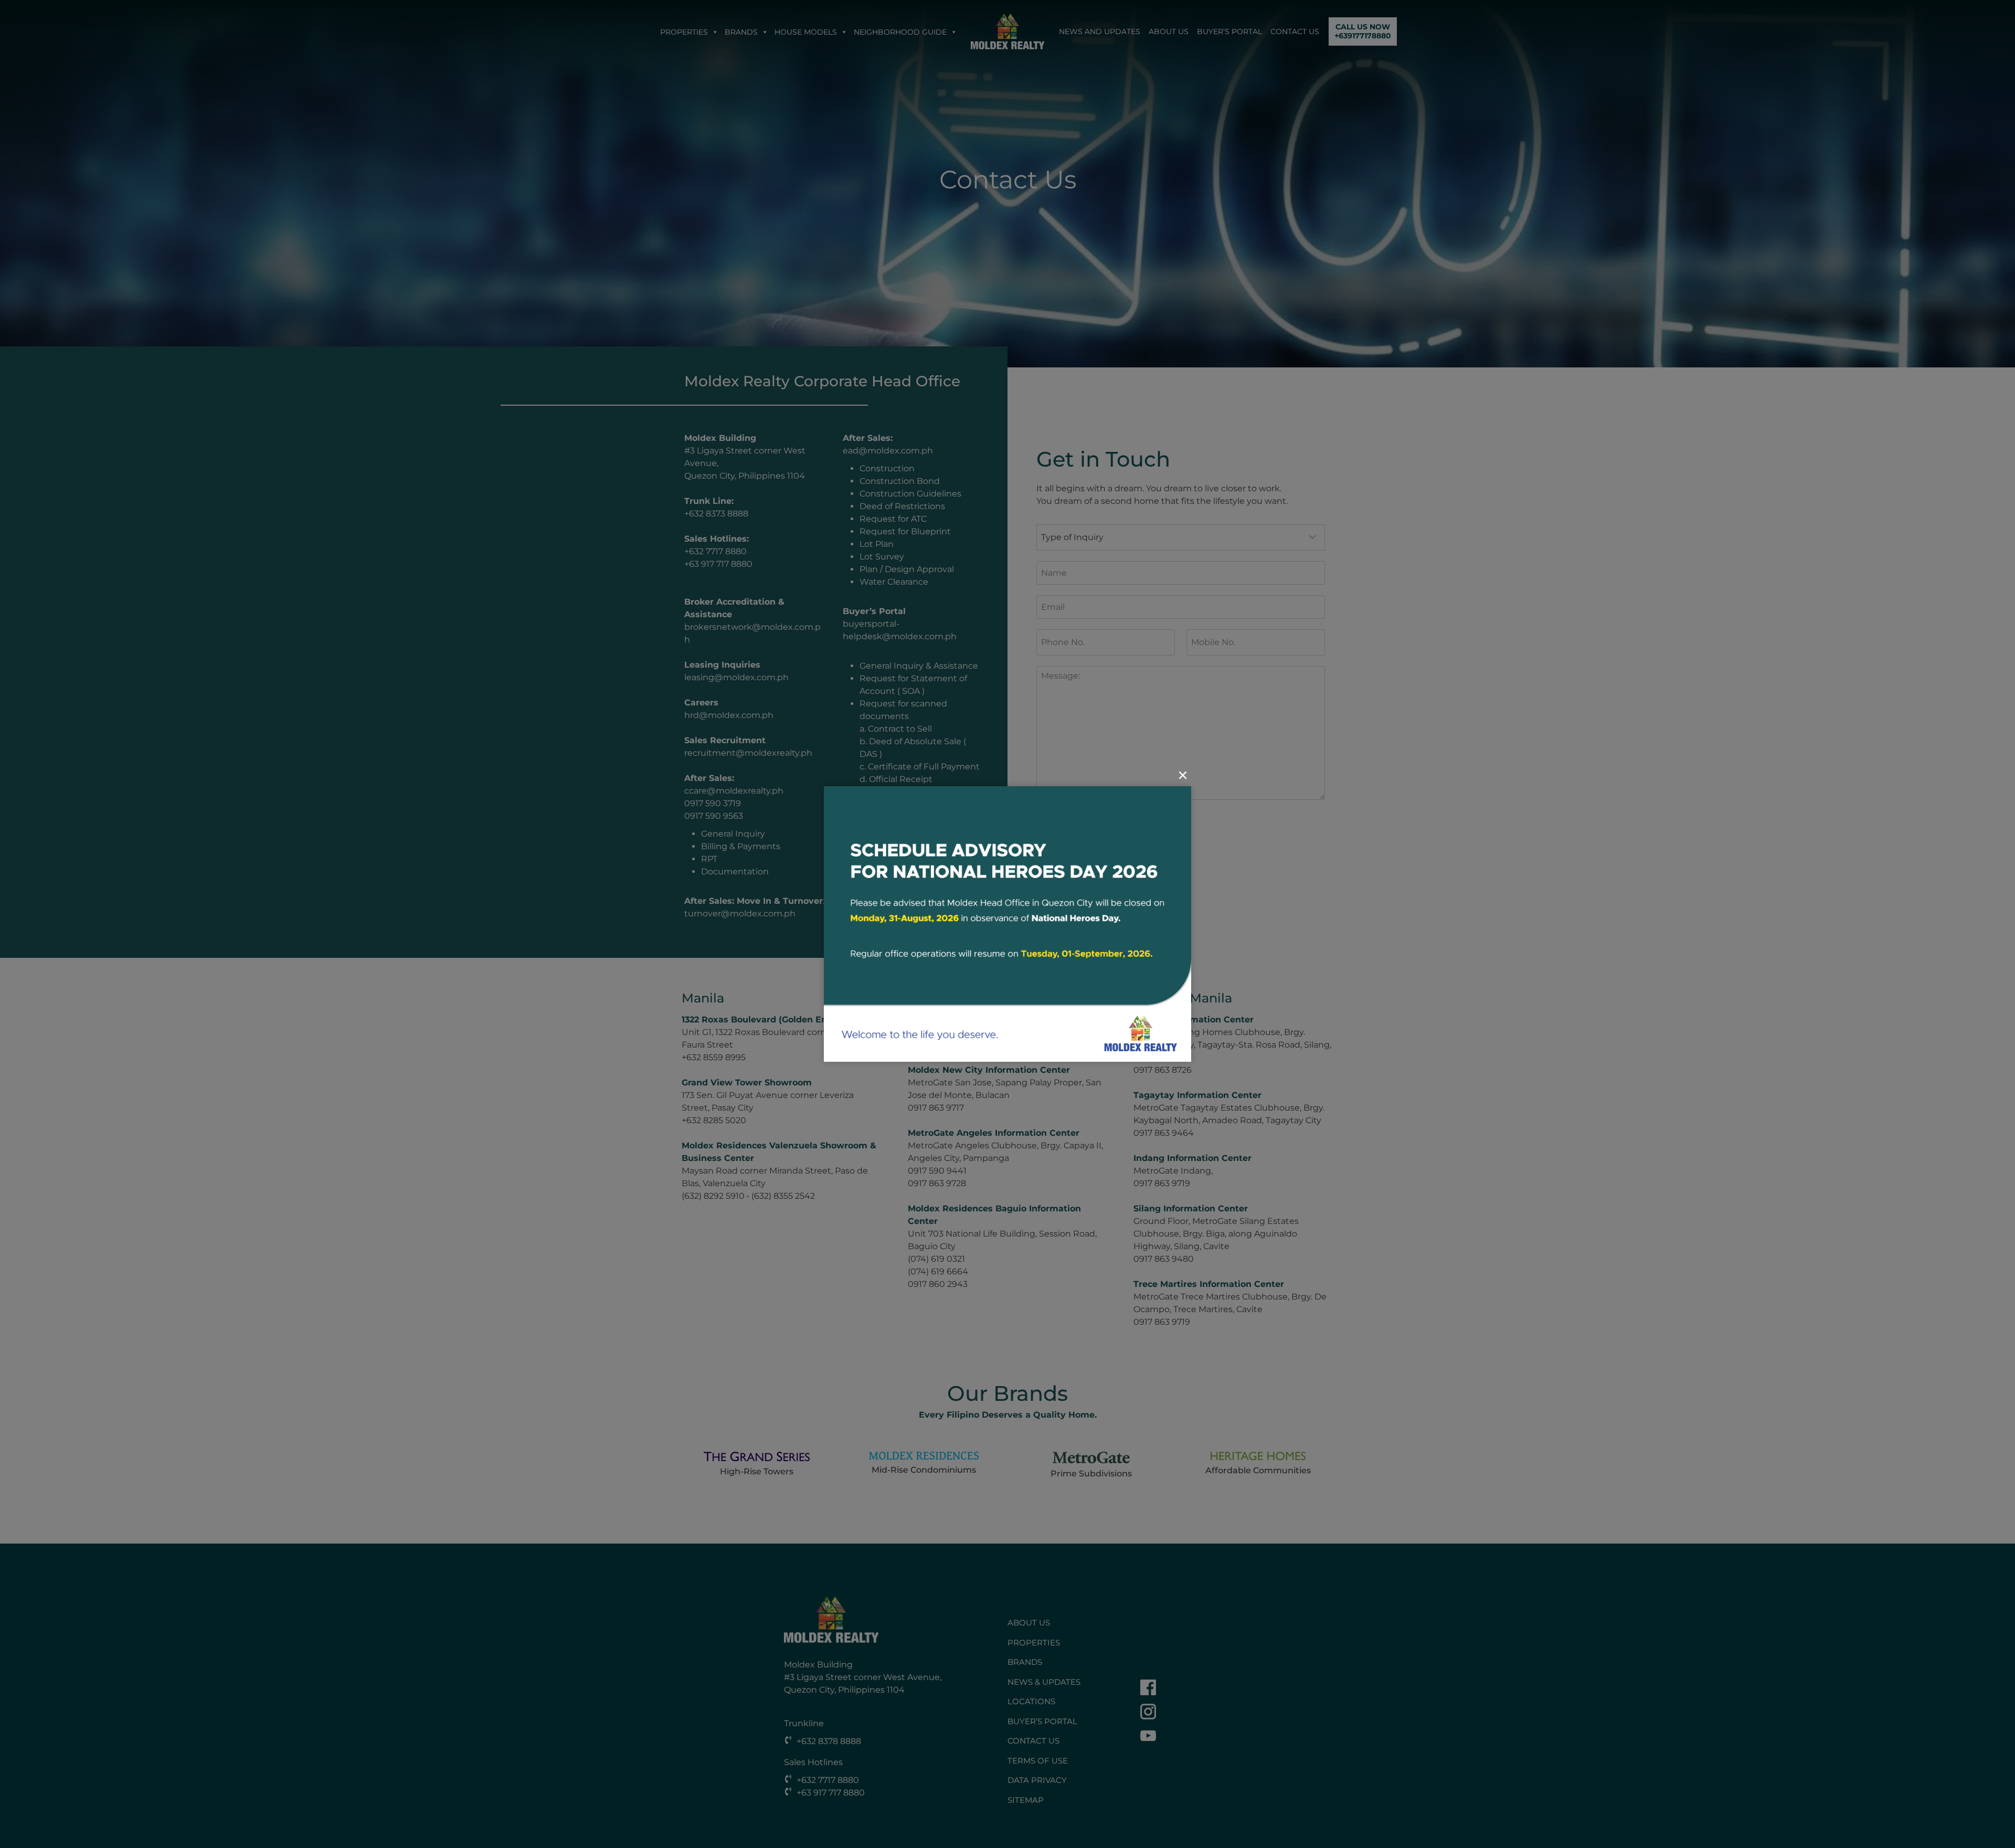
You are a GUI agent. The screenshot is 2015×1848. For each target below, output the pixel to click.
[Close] (1183, 775)
